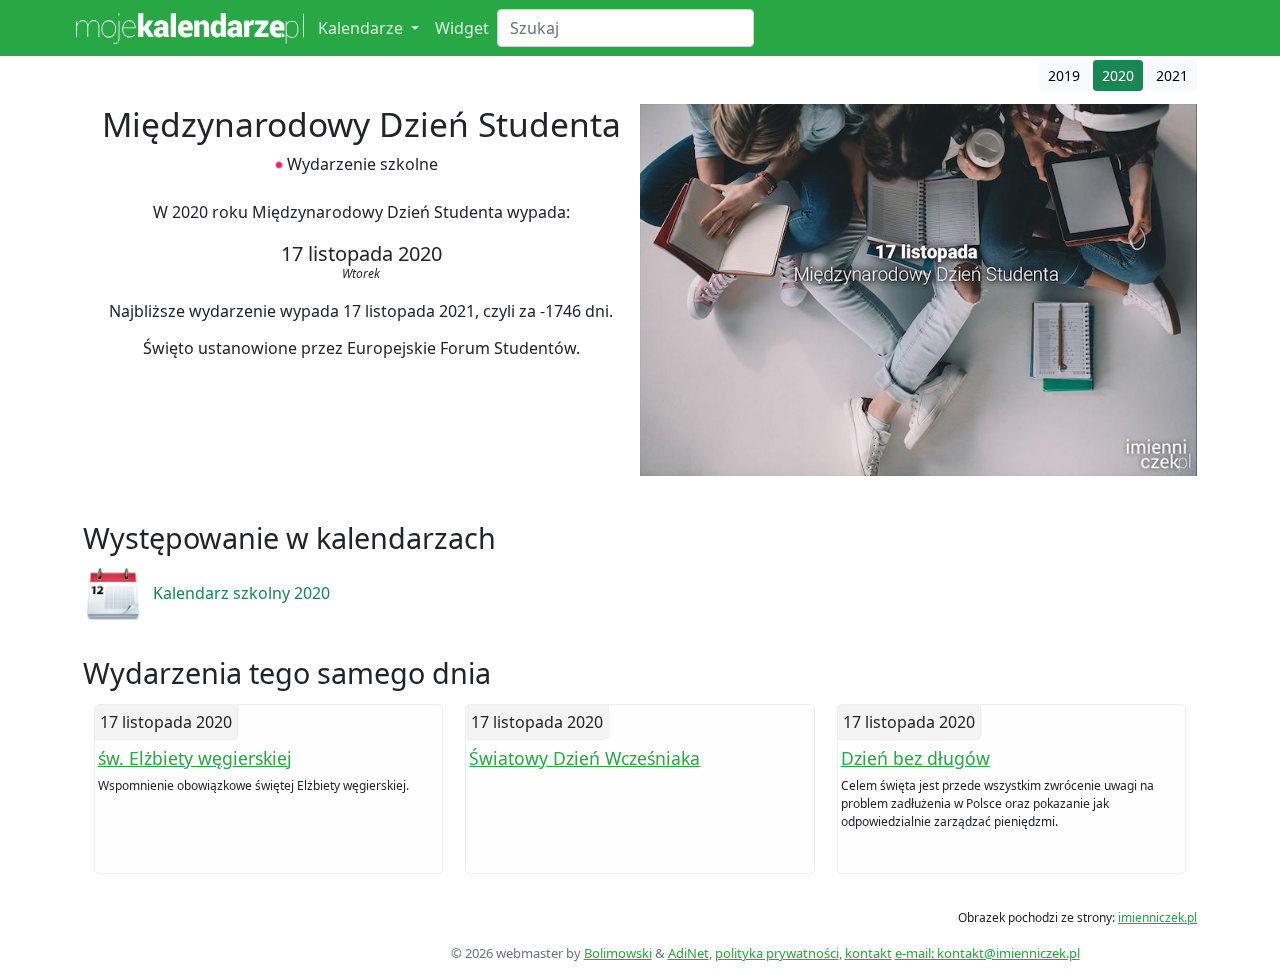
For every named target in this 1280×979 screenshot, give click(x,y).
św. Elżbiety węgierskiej (195, 758)
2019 (1064, 75)
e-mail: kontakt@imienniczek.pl (987, 953)
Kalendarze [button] (362, 28)
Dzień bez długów (915, 758)
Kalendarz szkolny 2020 (241, 593)
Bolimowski (618, 953)
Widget (462, 28)
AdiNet (688, 953)
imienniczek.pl (1157, 917)
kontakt (868, 953)
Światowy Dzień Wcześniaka (584, 758)
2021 (1172, 75)
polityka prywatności (777, 953)
